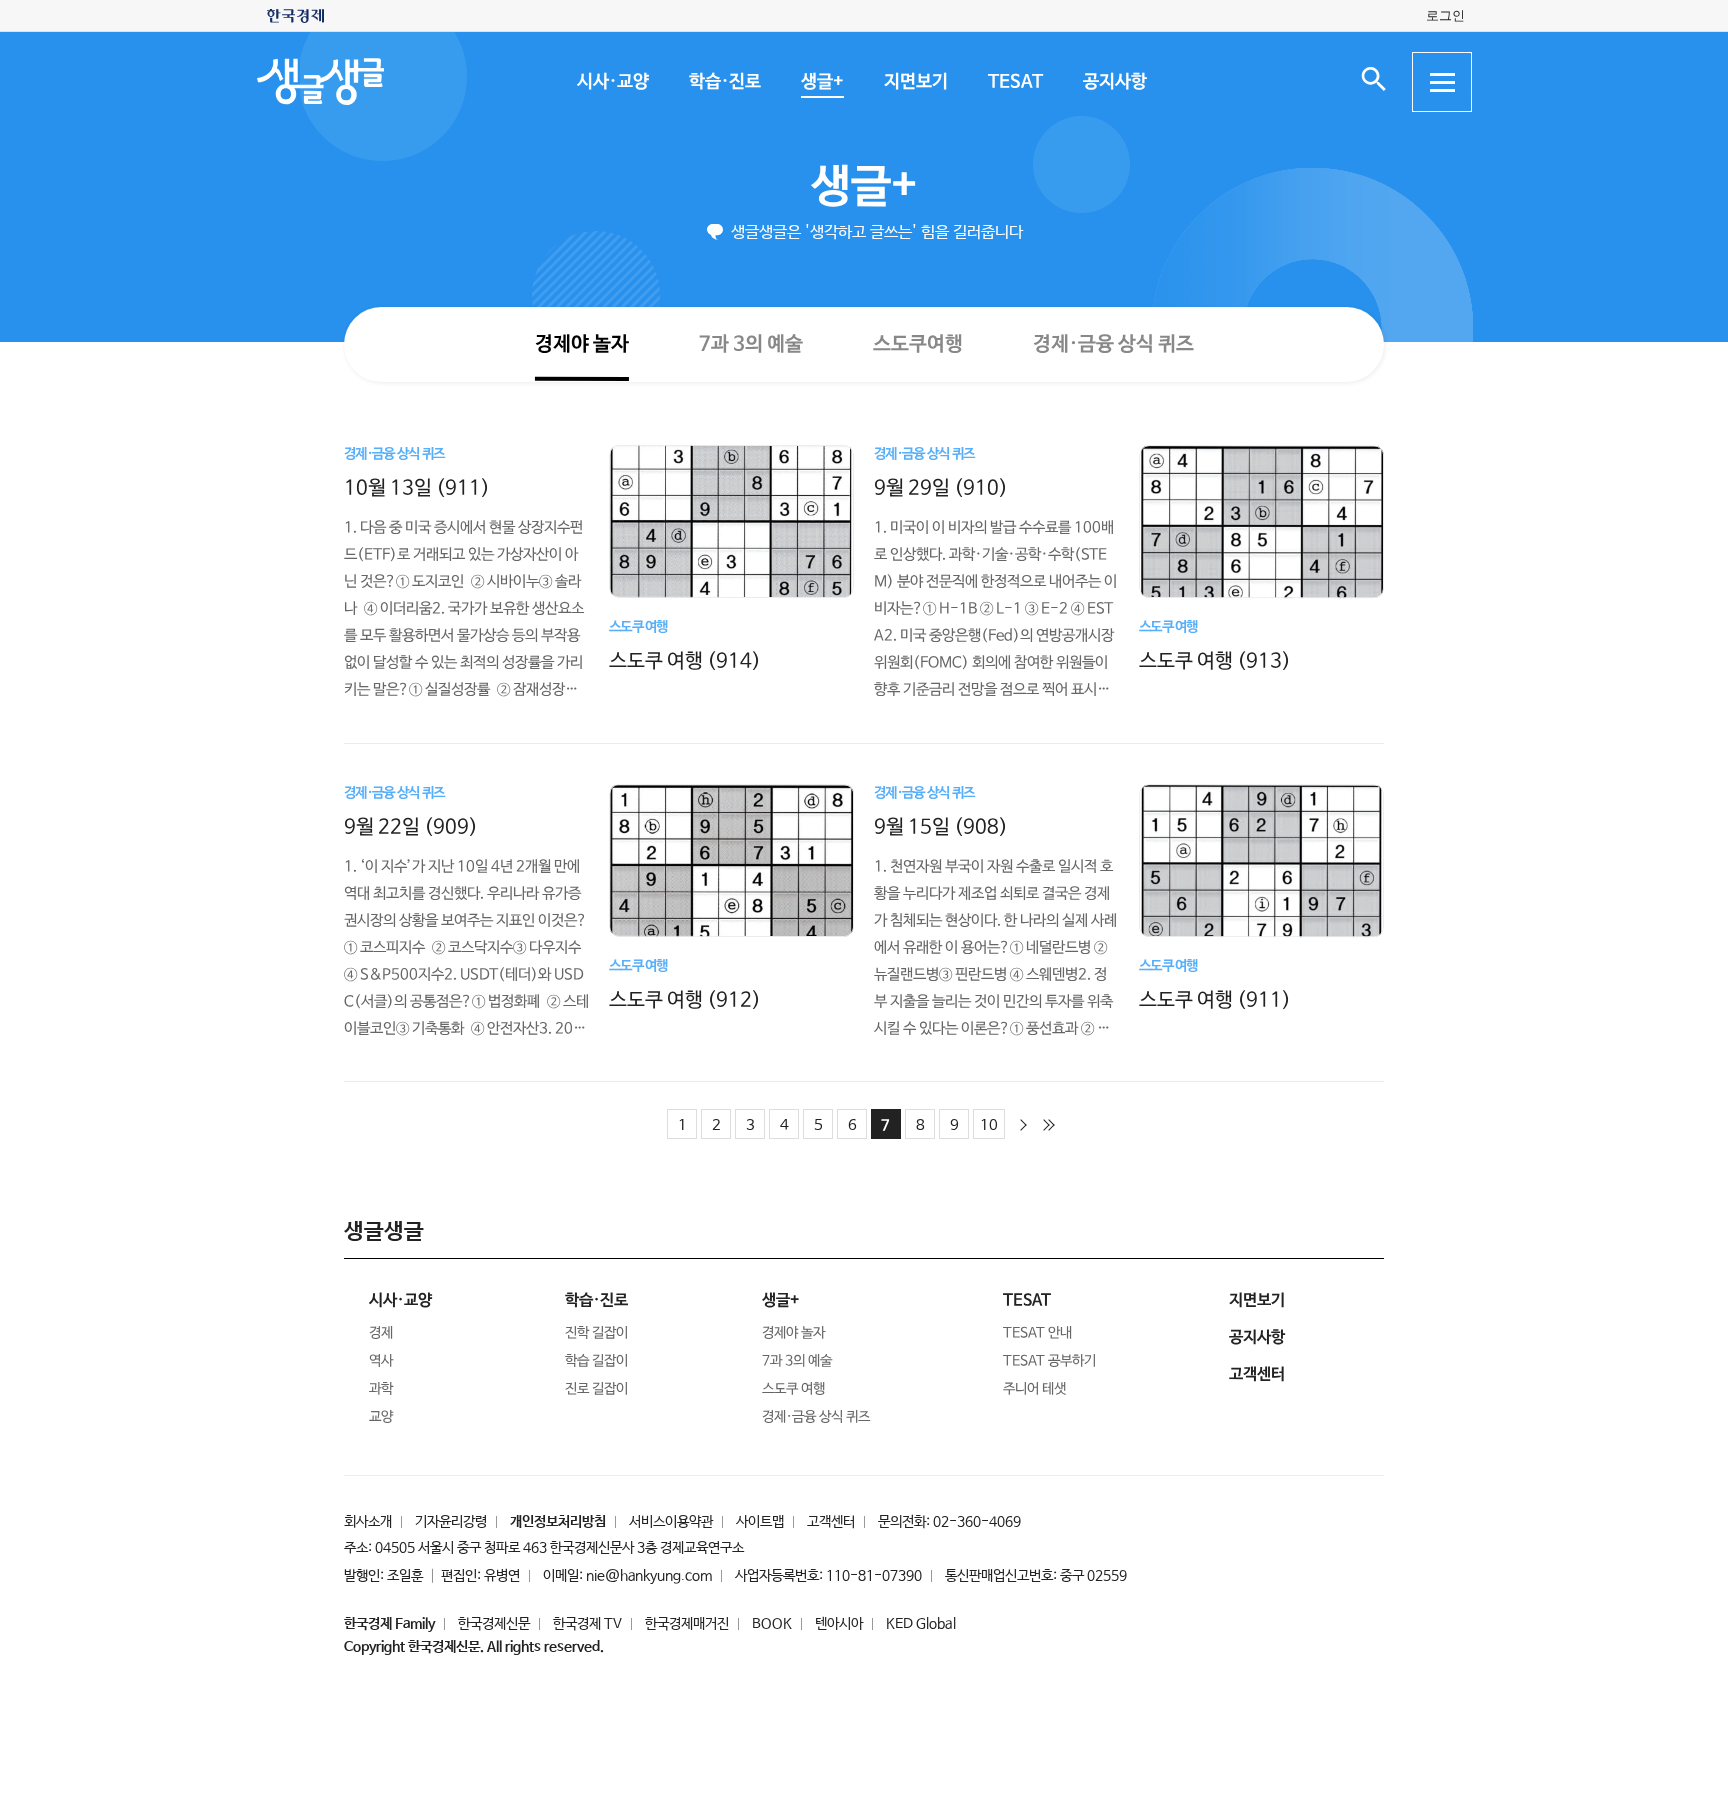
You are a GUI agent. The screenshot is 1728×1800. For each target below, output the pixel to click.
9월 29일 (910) (941, 487)
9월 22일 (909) (411, 826)
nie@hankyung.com (649, 1576)
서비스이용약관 (671, 1522)
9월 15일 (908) (941, 826)
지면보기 (915, 82)
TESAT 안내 (1037, 1333)
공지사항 (1114, 82)
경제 (381, 1333)
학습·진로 (724, 82)
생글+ (821, 82)
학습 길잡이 (596, 1361)
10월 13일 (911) (417, 487)
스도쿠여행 (917, 343)
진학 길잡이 (596, 1333)
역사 (381, 1361)
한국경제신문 (494, 1624)
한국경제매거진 (687, 1624)
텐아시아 (839, 1624)
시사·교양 (612, 82)
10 (989, 1125)
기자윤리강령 (451, 1522)
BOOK (772, 1624)
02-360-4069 (977, 1522)
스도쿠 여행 (793, 1389)
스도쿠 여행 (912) (685, 999)
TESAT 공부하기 (1049, 1361)
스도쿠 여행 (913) (1215, 661)
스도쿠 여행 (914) (685, 660)
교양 (381, 1417)
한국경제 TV (587, 1624)
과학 (381, 1389)
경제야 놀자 (581, 343)
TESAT (1014, 82)
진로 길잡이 (596, 1389)
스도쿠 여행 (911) (1215, 999)
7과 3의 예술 (750, 343)
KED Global (921, 1624)
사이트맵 (760, 1522)
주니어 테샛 (1034, 1389)
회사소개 (368, 1522)
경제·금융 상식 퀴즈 (1112, 344)
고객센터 (831, 1522)
